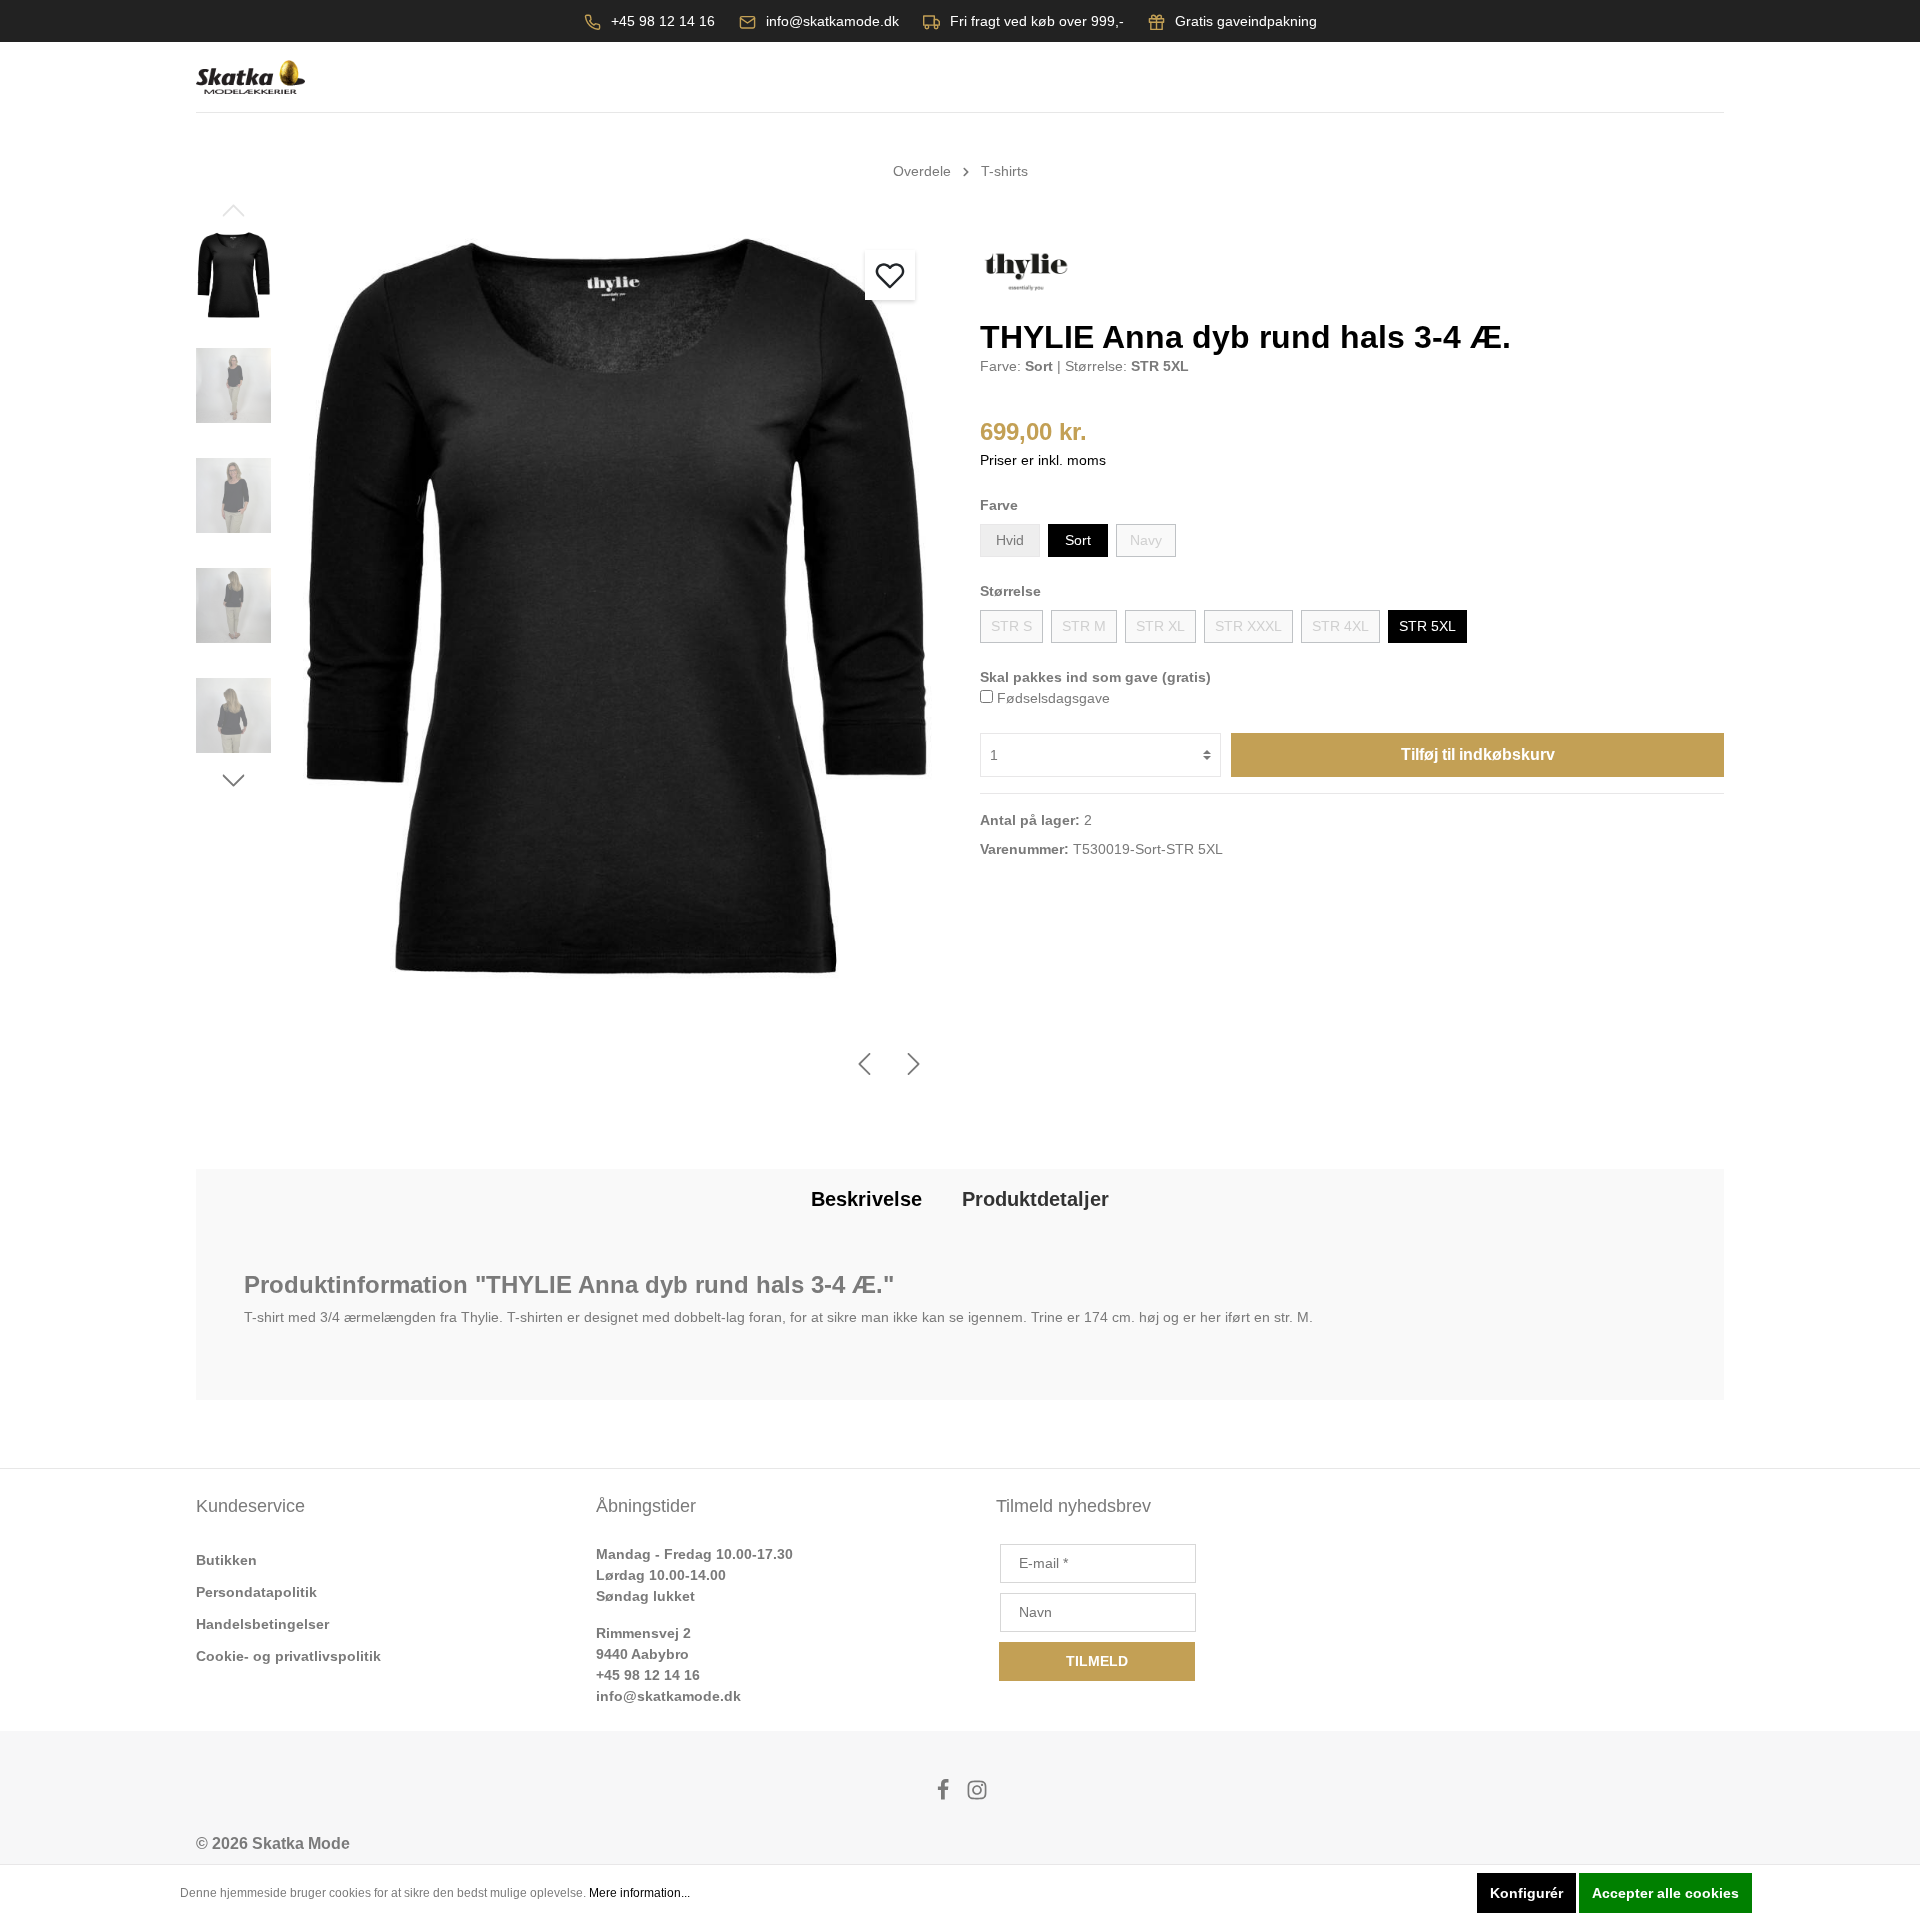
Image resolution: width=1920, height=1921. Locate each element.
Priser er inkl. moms (1043, 460)
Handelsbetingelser (262, 1624)
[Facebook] (945, 1795)
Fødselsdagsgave (1053, 698)
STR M (1084, 626)
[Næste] (914, 1064)
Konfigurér (1526, 1893)
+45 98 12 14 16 (663, 21)
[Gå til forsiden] (250, 77)
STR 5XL (1427, 626)
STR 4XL (1340, 626)
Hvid (1010, 540)
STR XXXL (1248, 626)
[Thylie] (1026, 271)
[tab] (866, 1199)
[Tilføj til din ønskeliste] (890, 275)
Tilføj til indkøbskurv (1478, 754)
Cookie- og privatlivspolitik (288, 1656)
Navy (1146, 540)
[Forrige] (864, 1064)
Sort (1078, 540)
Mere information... (639, 1893)
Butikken (226, 1560)
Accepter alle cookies (1665, 1893)
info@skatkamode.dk (832, 21)
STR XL (1160, 626)
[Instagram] (977, 1795)
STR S (1011, 626)
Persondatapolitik (256, 1592)
